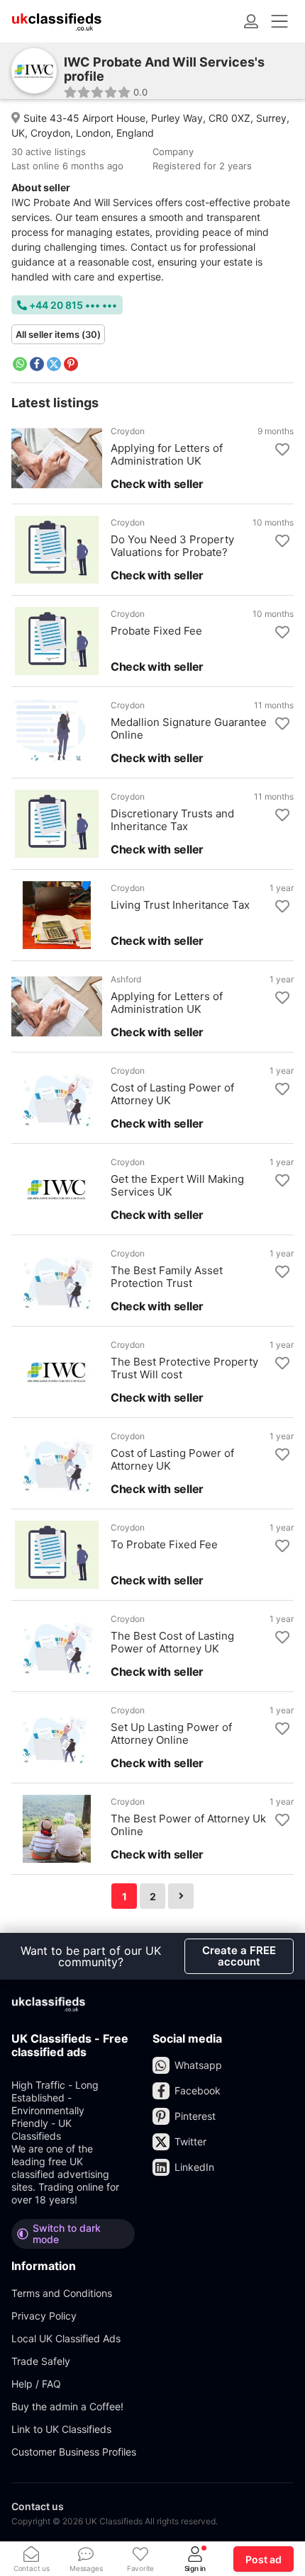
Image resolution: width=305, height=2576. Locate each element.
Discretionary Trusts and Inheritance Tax (172, 820)
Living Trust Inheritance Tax (180, 905)
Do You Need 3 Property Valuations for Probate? (172, 546)
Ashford (126, 980)
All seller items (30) (58, 334)
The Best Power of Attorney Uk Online (188, 1825)
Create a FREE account (239, 1956)
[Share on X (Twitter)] (54, 364)
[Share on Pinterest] (71, 364)
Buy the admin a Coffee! (67, 2406)
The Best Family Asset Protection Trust (167, 1277)
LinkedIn (194, 2167)
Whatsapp (198, 2065)
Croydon (128, 431)
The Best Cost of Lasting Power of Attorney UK (172, 1642)
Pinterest (195, 2116)
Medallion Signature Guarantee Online (189, 729)
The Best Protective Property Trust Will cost (184, 1368)
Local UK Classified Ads (66, 2338)
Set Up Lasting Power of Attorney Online (171, 1734)
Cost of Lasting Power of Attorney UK (172, 1094)
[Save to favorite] (282, 450)
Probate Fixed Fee (156, 631)
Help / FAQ (36, 2384)
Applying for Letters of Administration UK (167, 455)
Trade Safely (41, 2361)
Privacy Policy (44, 2316)
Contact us (38, 2506)
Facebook (198, 2090)
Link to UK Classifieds (61, 2429)
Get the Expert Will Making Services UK (177, 1186)
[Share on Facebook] (37, 364)
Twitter (190, 2141)
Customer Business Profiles (74, 2452)
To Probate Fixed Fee (164, 1545)
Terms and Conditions (62, 2293)
